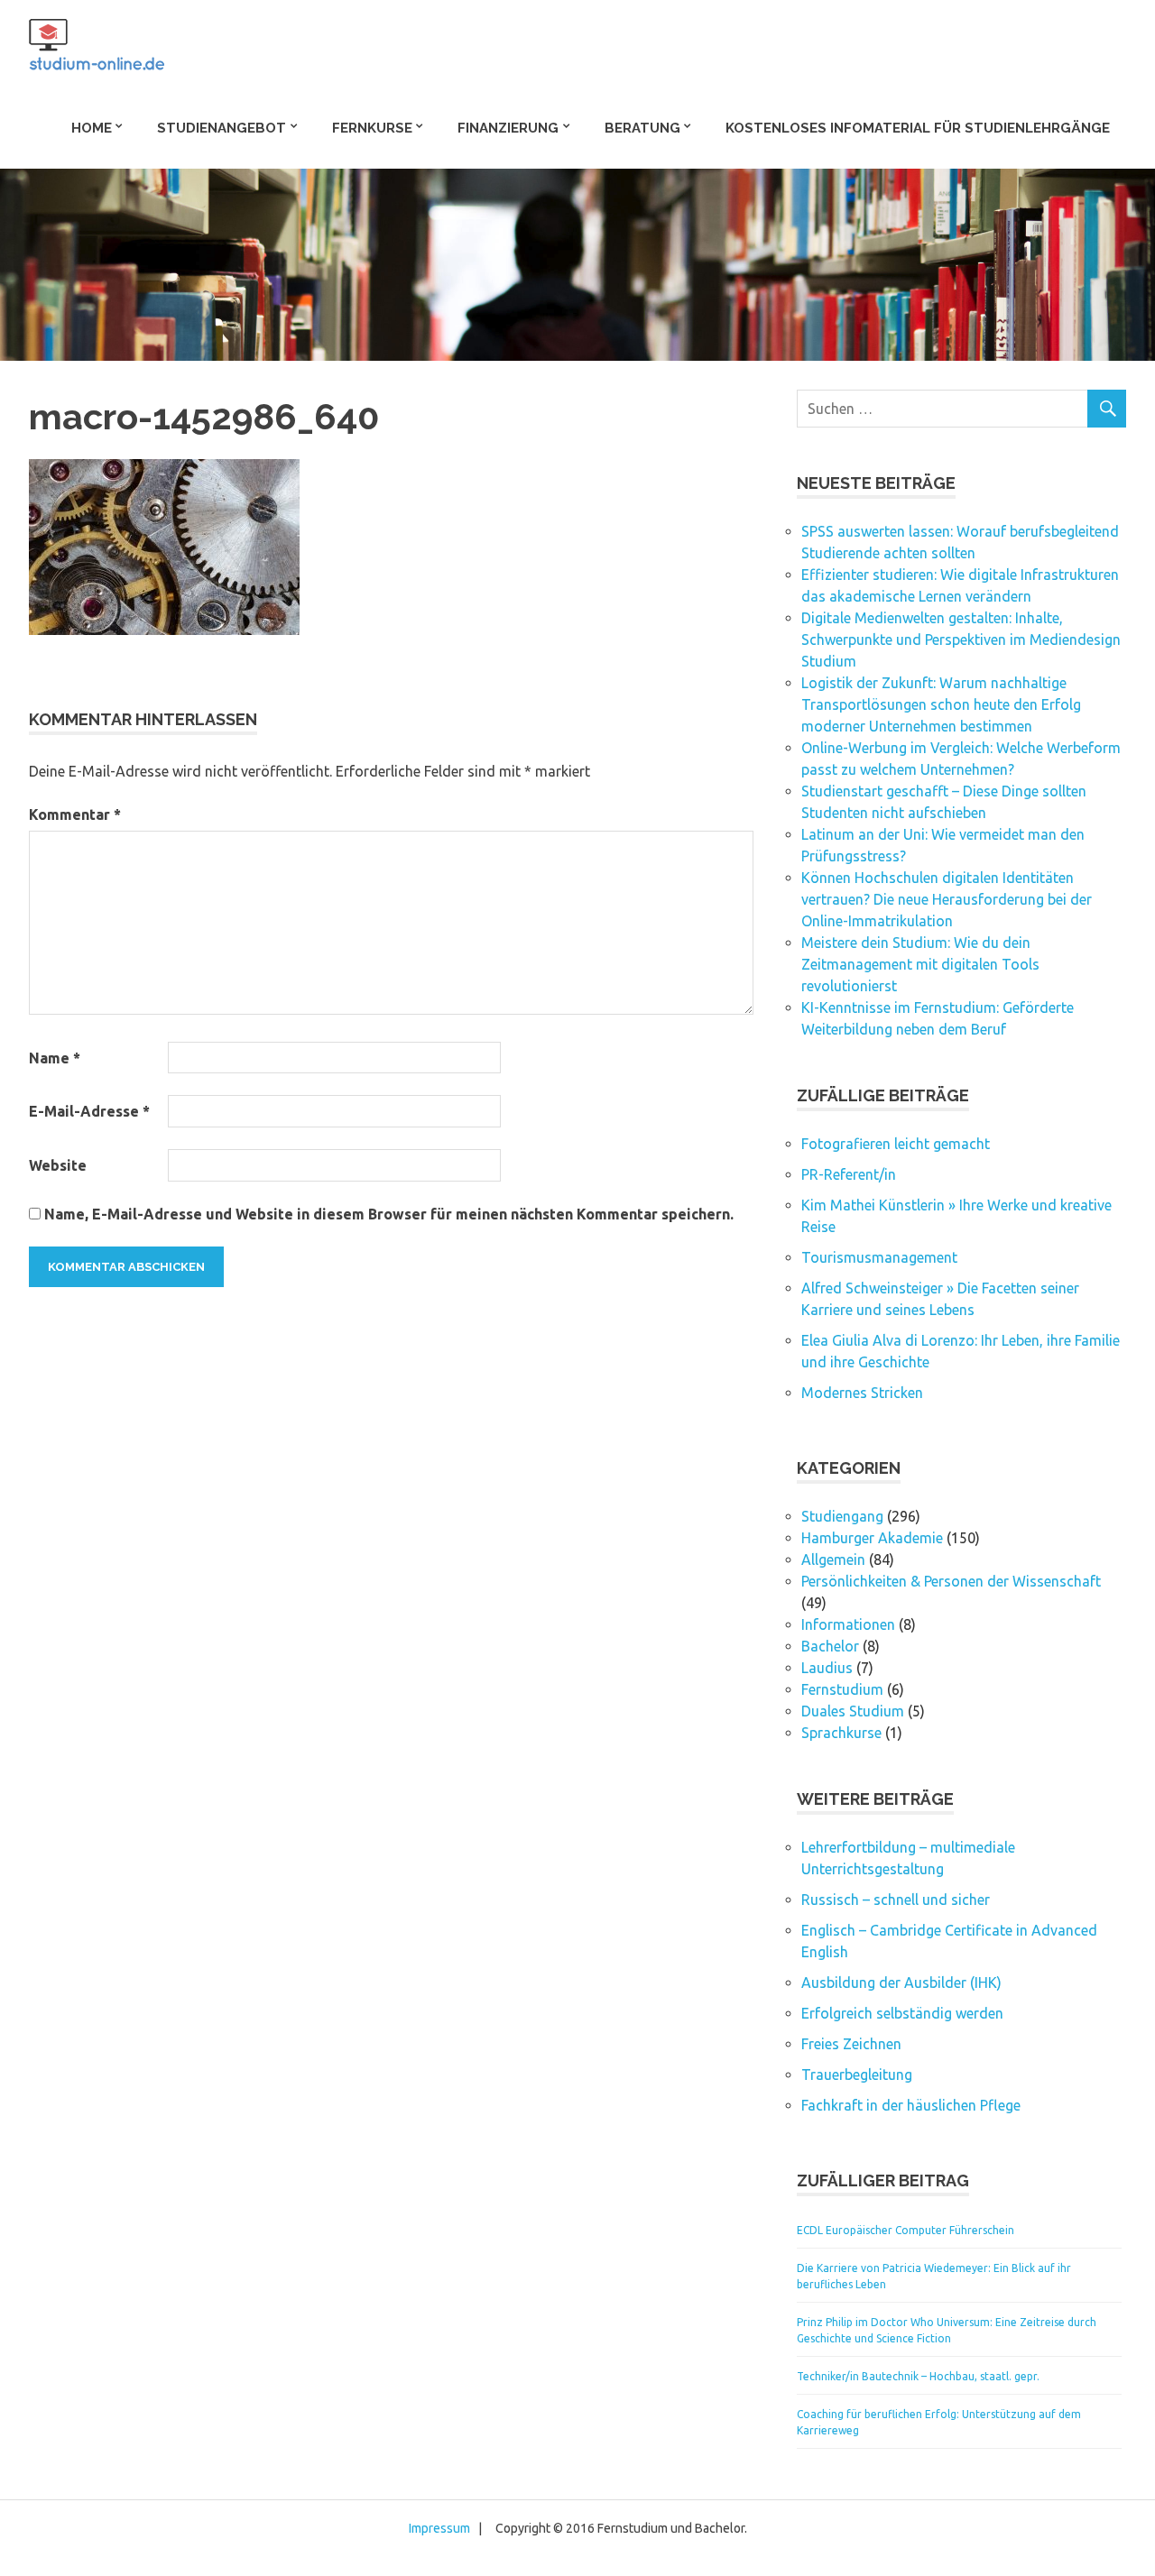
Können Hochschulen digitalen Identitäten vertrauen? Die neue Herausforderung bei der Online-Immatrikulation (947, 899)
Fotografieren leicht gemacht (896, 1144)
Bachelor (830, 1646)
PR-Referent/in (849, 1174)
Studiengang (842, 1516)
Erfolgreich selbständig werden (902, 2013)
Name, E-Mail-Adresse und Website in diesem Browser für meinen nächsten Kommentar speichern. (389, 1214)
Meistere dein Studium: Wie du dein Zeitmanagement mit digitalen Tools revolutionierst (920, 964)
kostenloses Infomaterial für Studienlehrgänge (918, 128)
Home (92, 128)
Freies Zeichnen (851, 2044)
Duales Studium (853, 1711)
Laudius (827, 1668)
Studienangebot (222, 128)
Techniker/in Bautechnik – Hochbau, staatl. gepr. (918, 2376)
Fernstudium (842, 1689)
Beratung (642, 128)
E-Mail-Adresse (89, 1111)
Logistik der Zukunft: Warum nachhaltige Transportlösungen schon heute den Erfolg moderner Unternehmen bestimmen (941, 704)
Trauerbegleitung (857, 2075)
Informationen (848, 1624)
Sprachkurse (841, 1733)
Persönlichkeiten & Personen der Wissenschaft (951, 1581)
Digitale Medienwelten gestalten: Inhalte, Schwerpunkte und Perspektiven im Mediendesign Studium (961, 639)
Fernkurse (372, 128)
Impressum (439, 2528)
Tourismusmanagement (879, 1257)
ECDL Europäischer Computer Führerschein (906, 2230)
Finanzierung (508, 128)
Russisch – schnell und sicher (896, 1900)
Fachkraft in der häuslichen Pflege (911, 2105)
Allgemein (833, 1559)
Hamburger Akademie (872, 1538)
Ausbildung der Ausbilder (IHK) (901, 1983)
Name (55, 1058)
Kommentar (75, 814)
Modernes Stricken (862, 1393)
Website (58, 1165)
